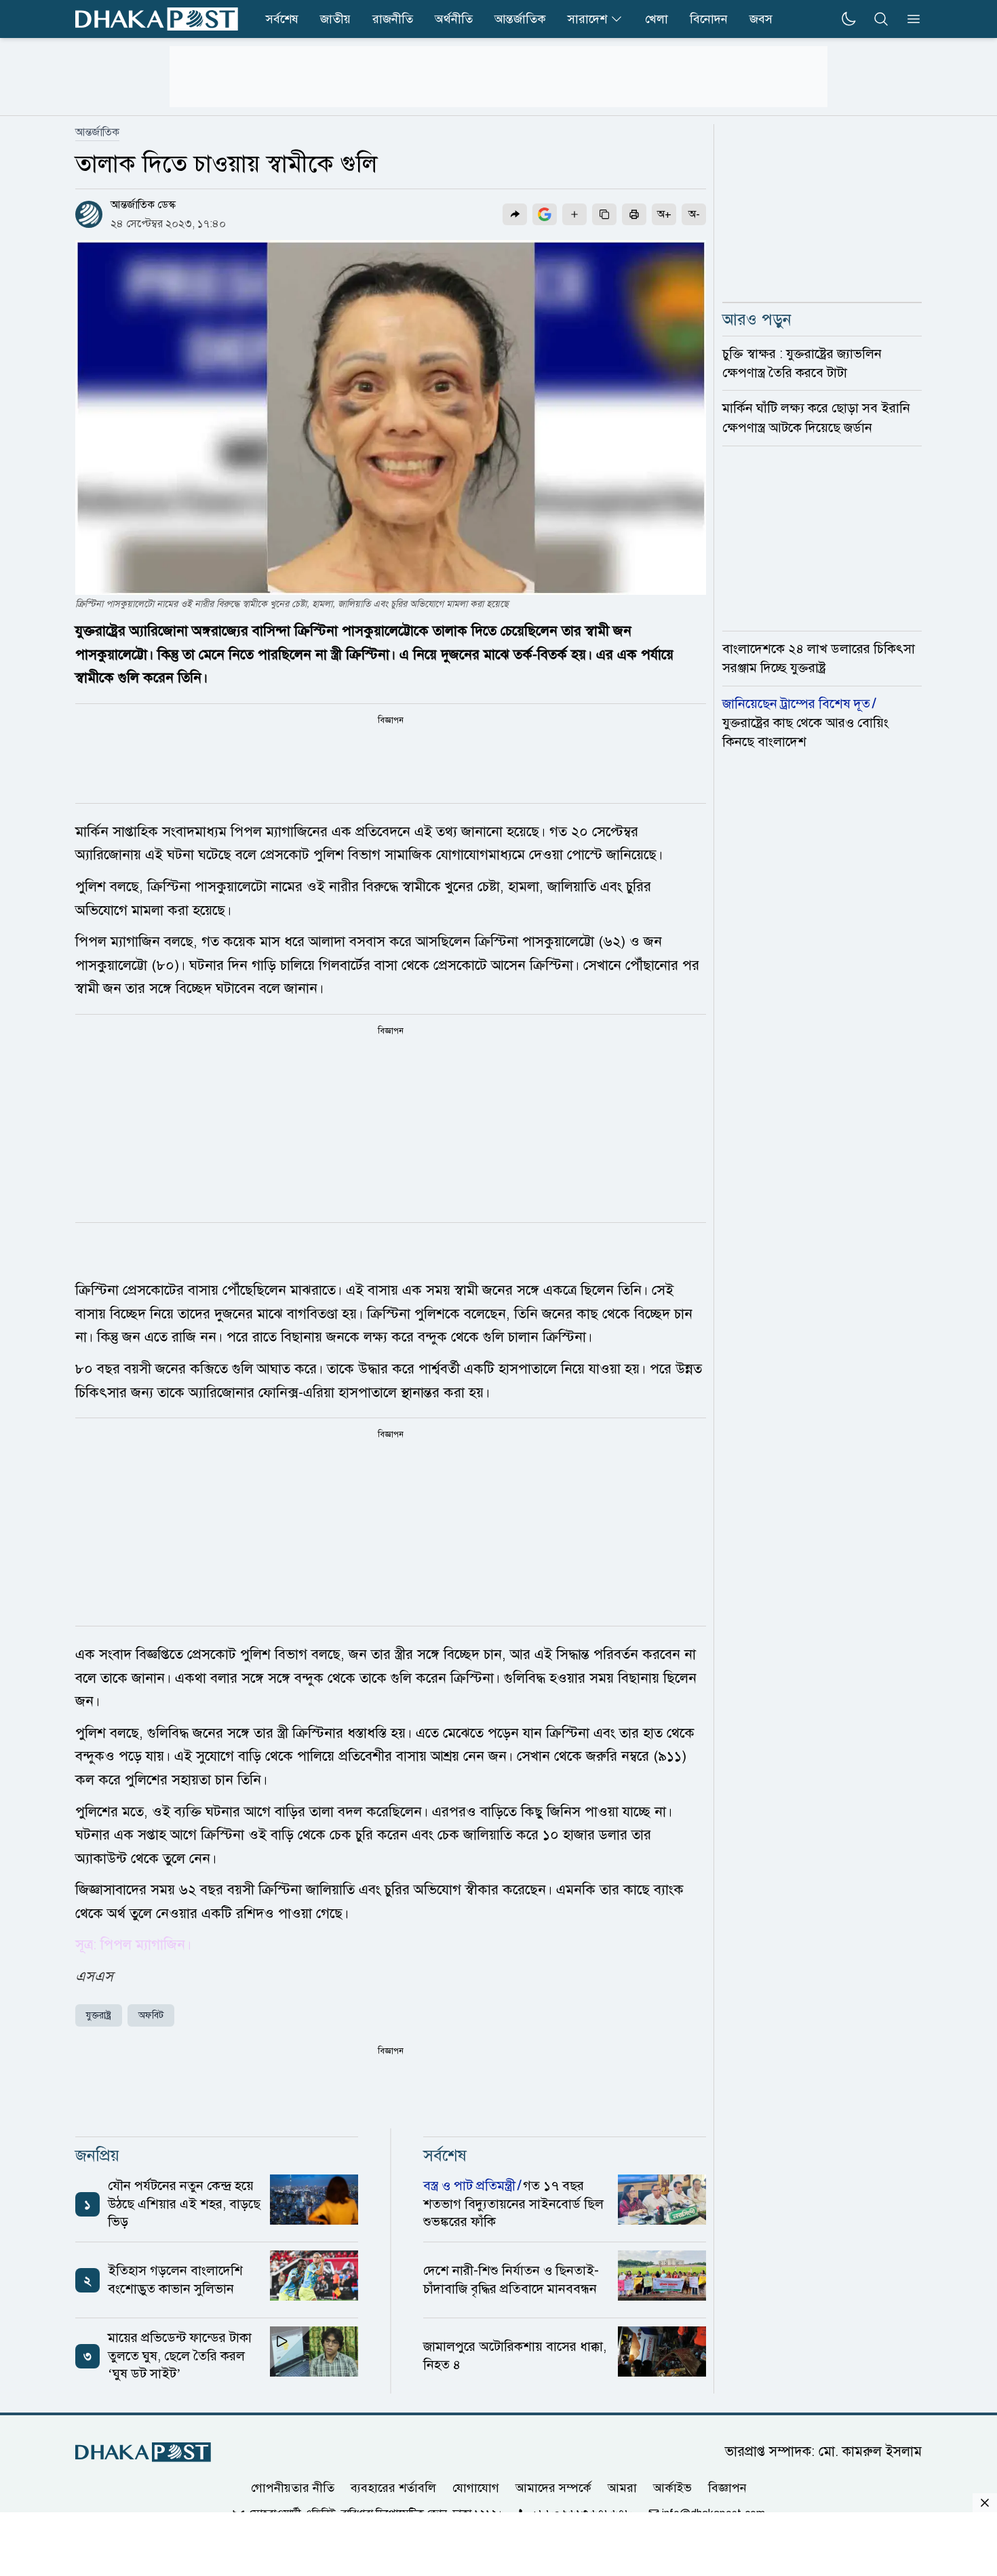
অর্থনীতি (454, 19)
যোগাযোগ (476, 2488)
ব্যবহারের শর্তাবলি (393, 2488)
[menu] (910, 19)
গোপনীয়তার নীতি (293, 2488)
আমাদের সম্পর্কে (553, 2488)
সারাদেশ (587, 19)
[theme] (848, 19)
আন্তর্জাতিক (520, 19)
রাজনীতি (393, 19)
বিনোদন (709, 19)
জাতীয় (335, 19)
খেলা (657, 19)
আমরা (622, 2488)
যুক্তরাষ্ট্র (99, 2015)
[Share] (515, 214)
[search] (881, 19)
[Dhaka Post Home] (143, 2452)
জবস (761, 19)
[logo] (157, 19)
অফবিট (151, 2015)
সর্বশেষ (282, 19)
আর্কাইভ (672, 2488)
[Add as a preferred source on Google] (545, 214)
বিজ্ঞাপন (727, 2488)
